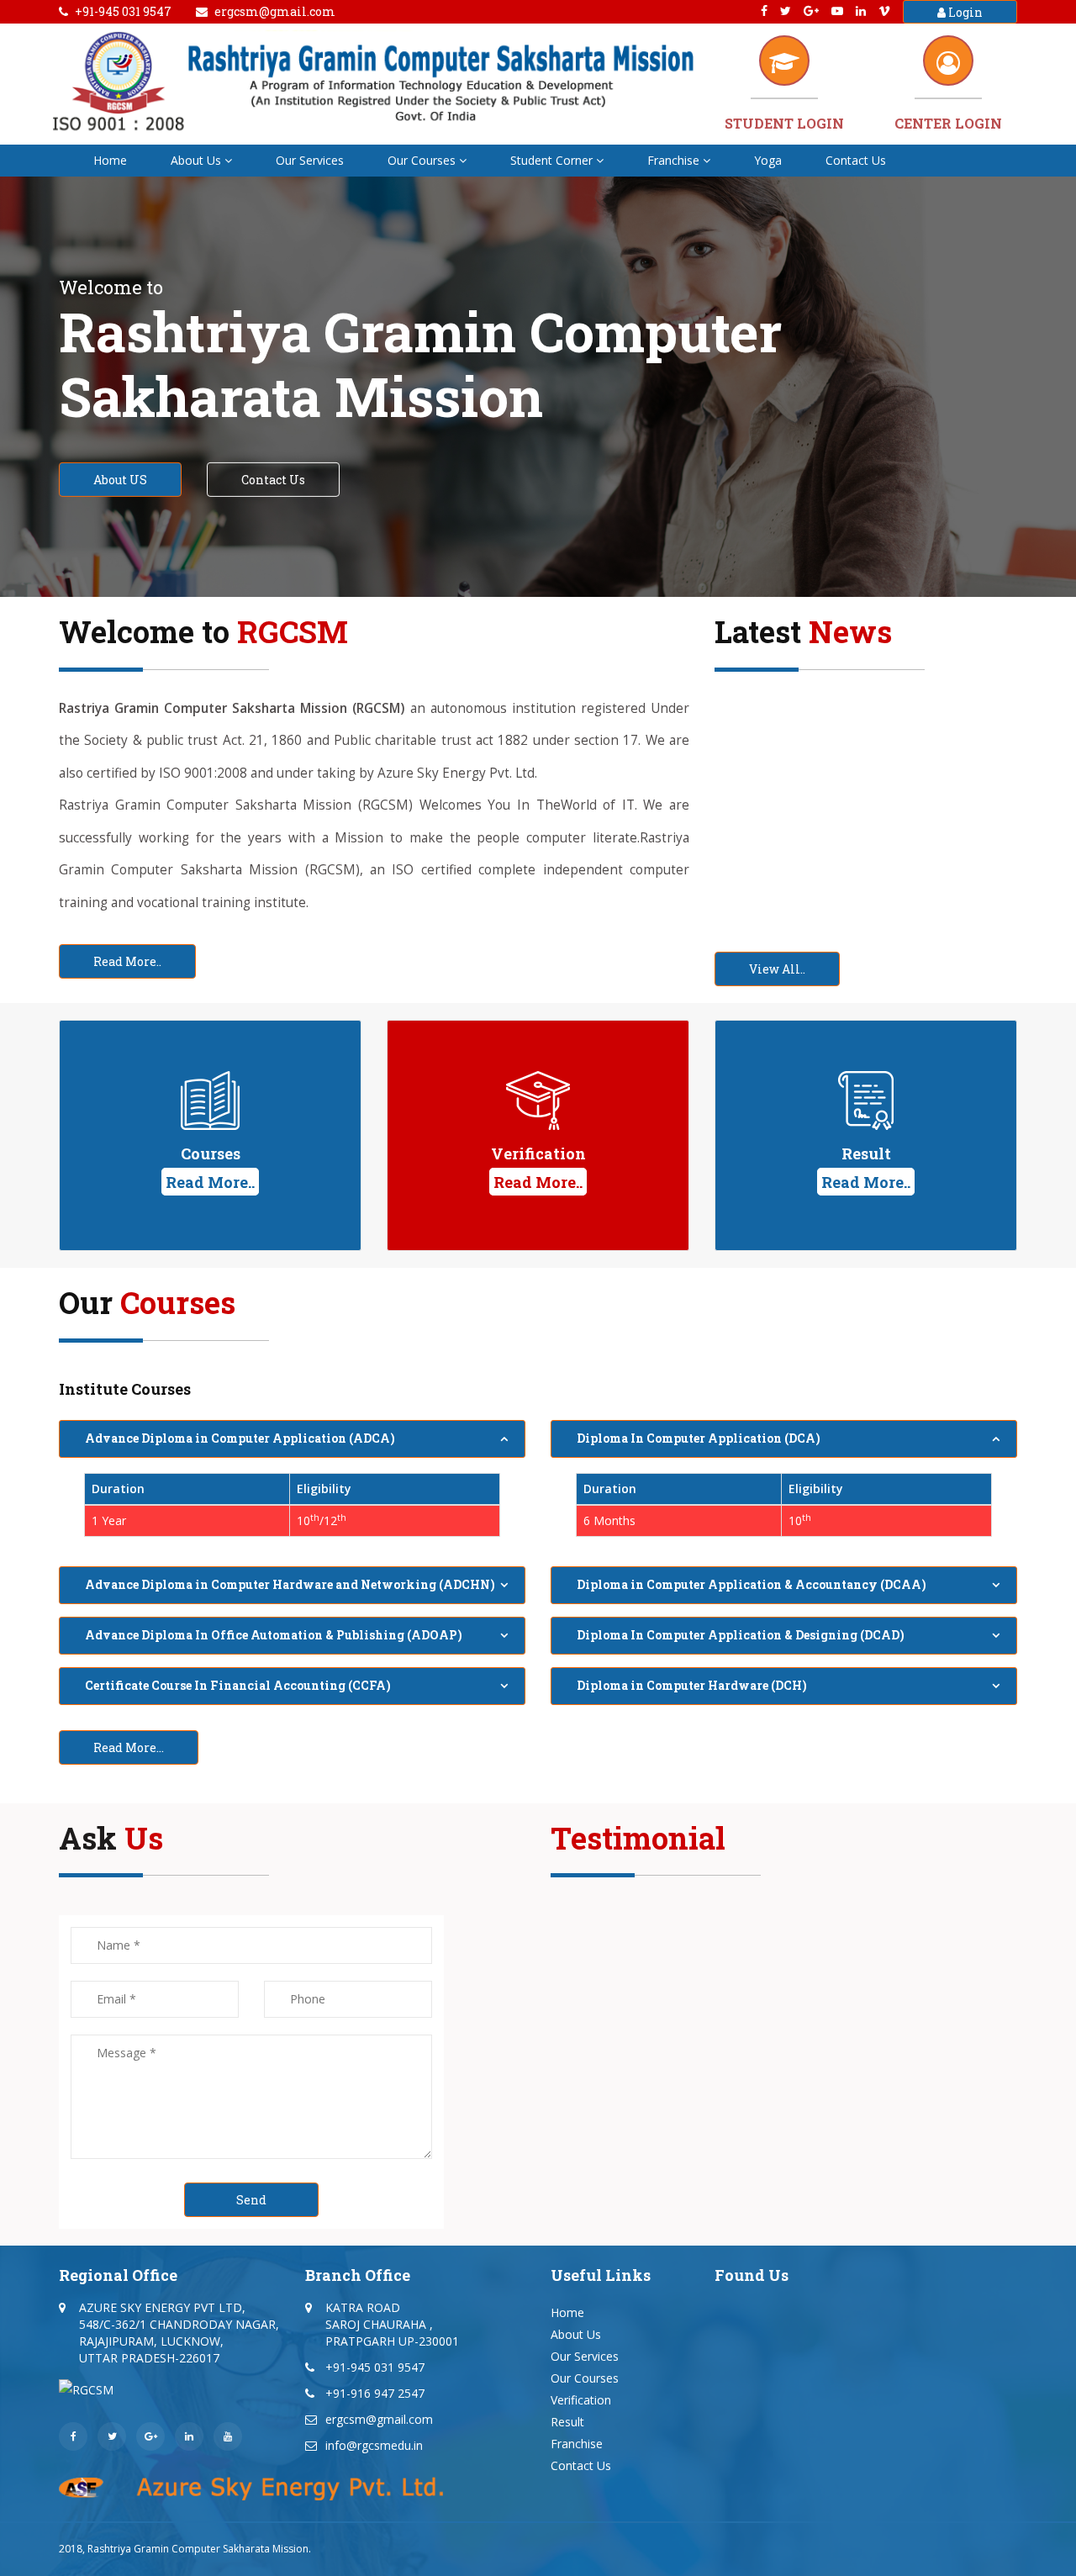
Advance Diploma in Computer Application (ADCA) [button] (240, 1438)
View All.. (777, 969)
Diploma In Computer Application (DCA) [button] (699, 1438)
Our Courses (422, 160)
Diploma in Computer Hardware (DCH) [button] (692, 1685)
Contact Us (856, 160)
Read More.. (127, 961)
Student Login (784, 123)
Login (964, 12)
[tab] (292, 1439)
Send (251, 2200)
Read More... (129, 1747)
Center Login (948, 123)
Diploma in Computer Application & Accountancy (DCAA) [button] (752, 1584)
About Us (196, 160)
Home (110, 160)
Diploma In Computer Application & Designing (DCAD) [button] (741, 1635)
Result (567, 2422)
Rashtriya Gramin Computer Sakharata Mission (198, 2549)
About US (120, 480)
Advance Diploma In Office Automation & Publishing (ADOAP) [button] (274, 1635)
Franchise (673, 160)
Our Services (310, 160)
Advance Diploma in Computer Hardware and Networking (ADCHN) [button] (290, 1584)
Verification (581, 2400)
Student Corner (551, 160)
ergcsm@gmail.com (275, 11)
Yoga (768, 160)
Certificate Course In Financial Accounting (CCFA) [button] (238, 1685)
